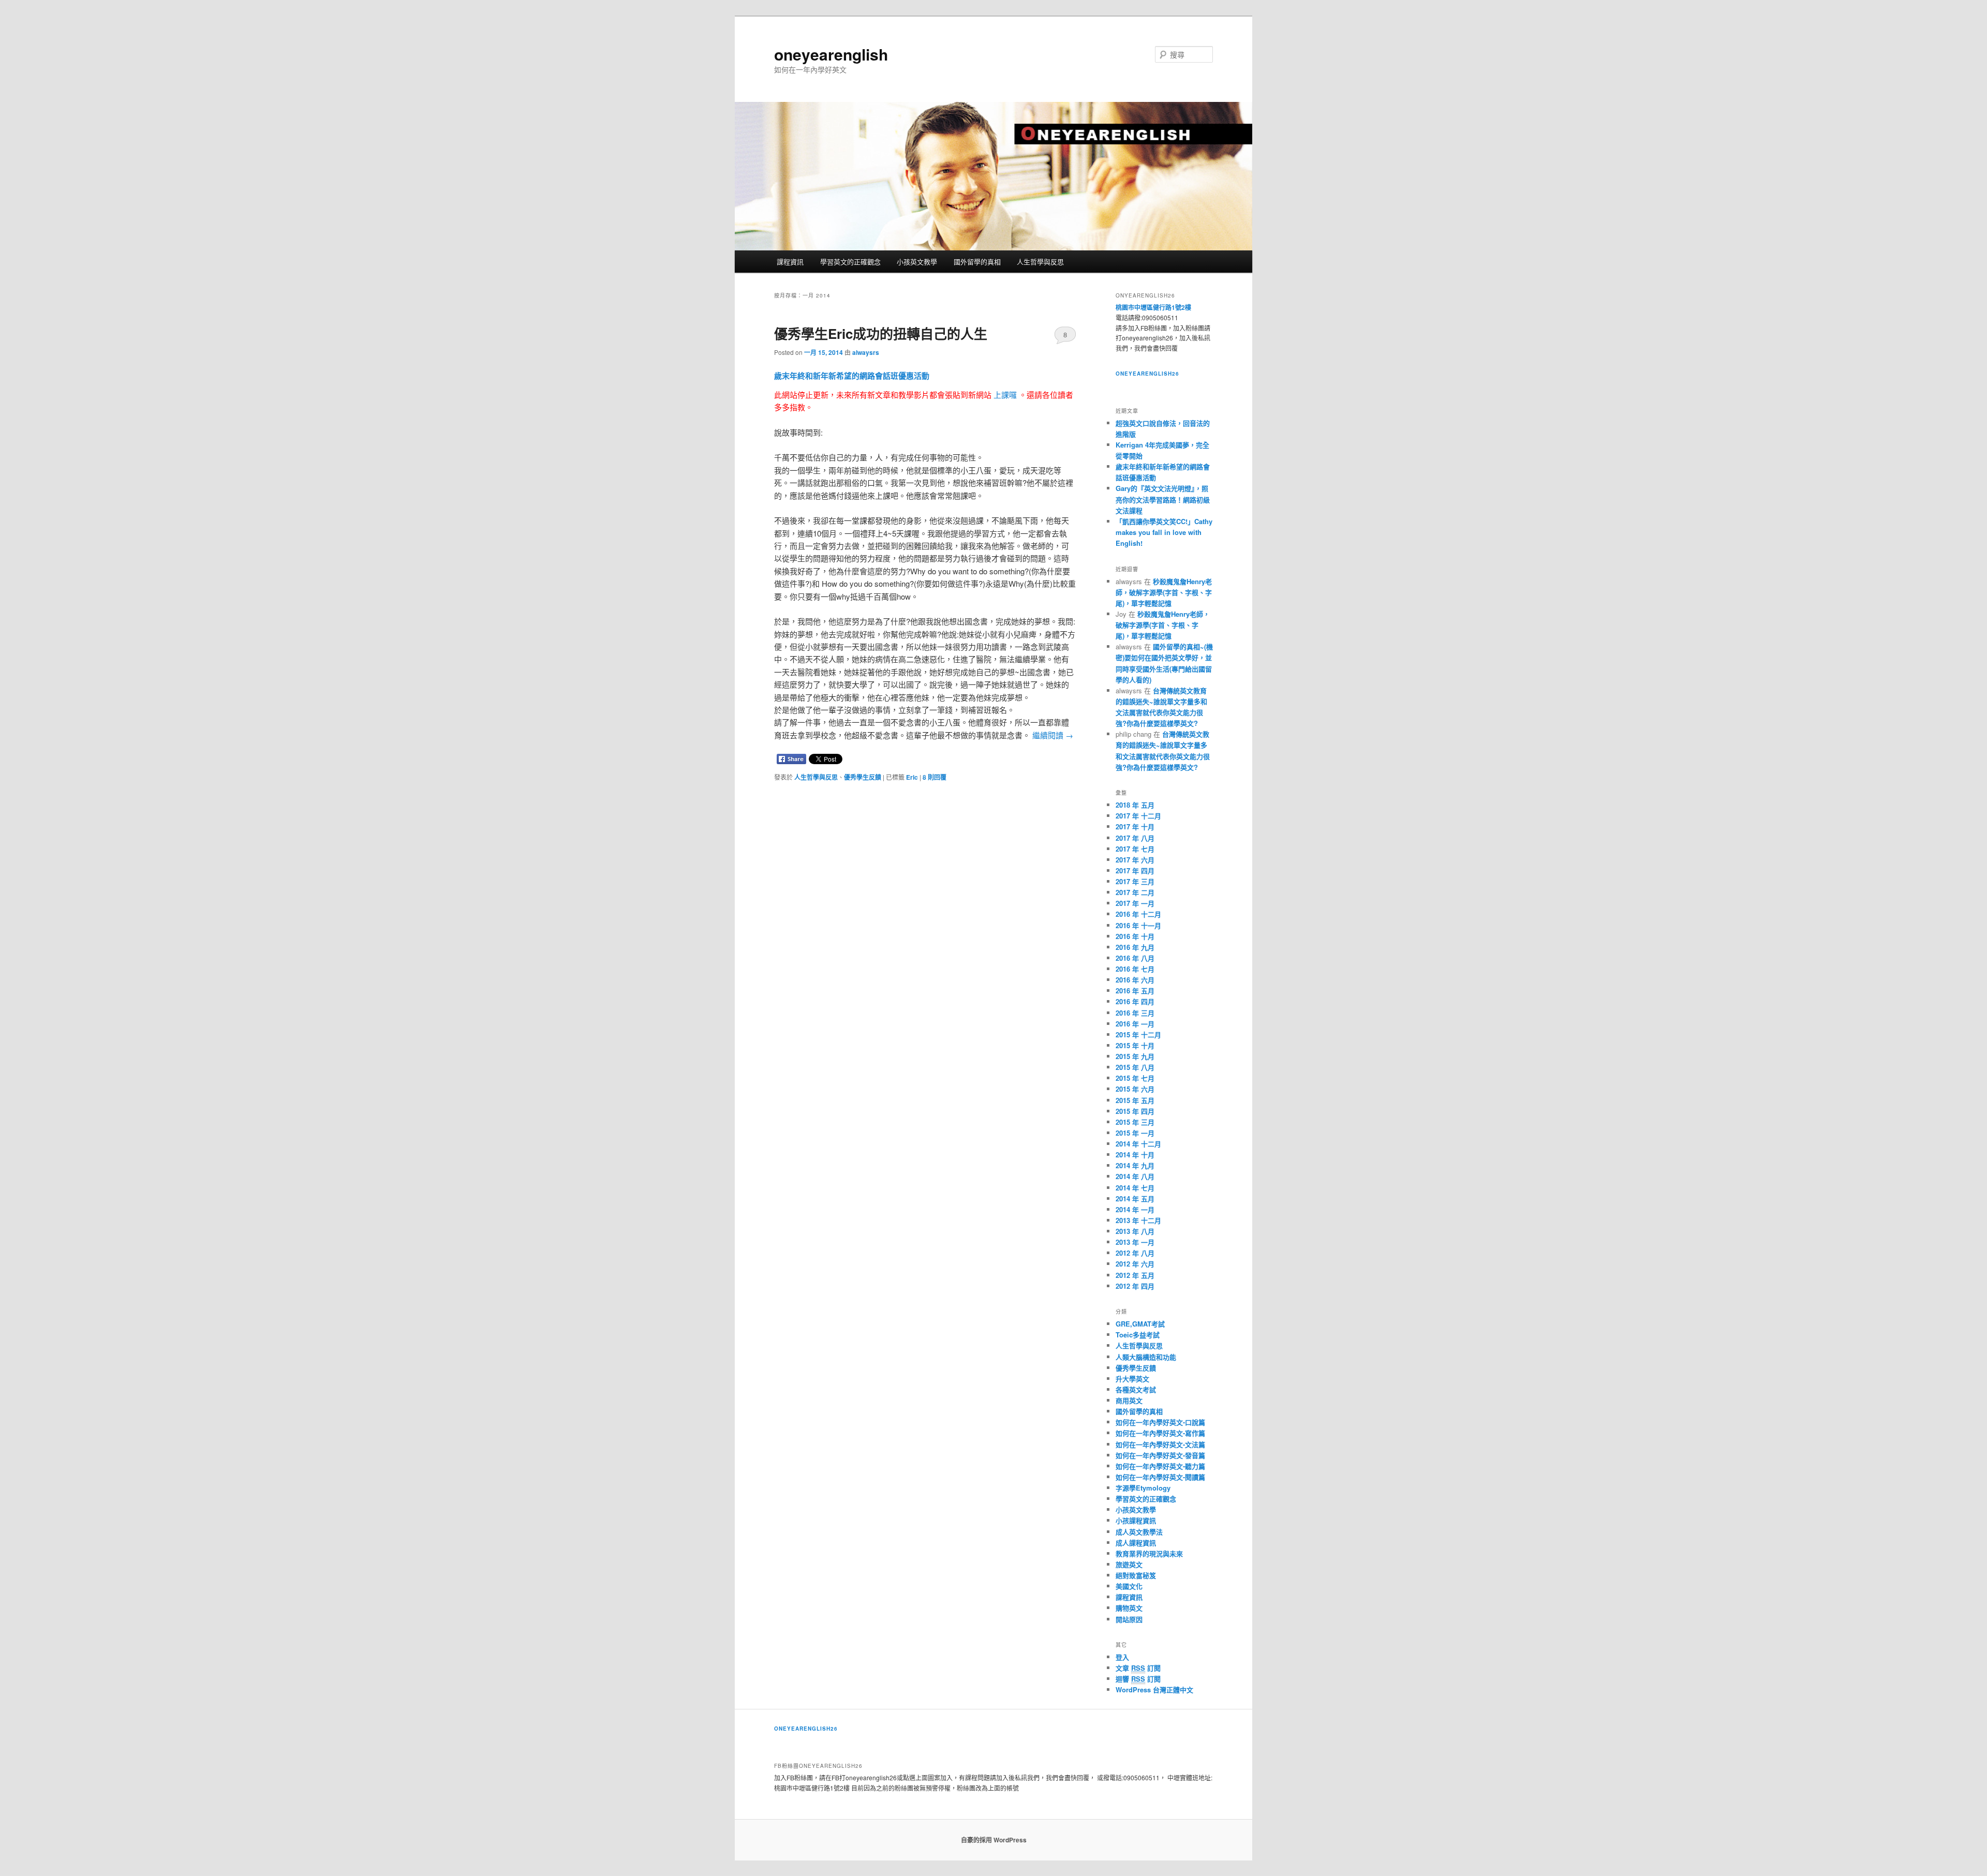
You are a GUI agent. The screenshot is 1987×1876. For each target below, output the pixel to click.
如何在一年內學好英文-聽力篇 (1160, 1466)
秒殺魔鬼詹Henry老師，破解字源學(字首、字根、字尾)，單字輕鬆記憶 (1164, 592)
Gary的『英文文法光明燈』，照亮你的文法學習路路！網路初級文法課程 (1163, 499)
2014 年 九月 (1135, 1165)
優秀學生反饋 (863, 777)
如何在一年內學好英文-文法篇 (1160, 1444)
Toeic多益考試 (1138, 1335)
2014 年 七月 (1135, 1188)
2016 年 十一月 (1138, 925)
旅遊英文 (1129, 1564)
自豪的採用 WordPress (994, 1840)
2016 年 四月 (1135, 1001)
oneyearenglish (831, 54)
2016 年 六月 (1135, 980)
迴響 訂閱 (1138, 1679)
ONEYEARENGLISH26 (806, 1729)
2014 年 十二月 (1138, 1144)
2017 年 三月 (1135, 881)
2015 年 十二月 (1138, 1034)
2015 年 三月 (1135, 1122)
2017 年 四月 (1135, 870)
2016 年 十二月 (1138, 914)
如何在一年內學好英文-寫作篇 (1160, 1433)
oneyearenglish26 (1147, 374)
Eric (912, 777)
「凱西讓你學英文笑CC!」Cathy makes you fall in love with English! (1164, 532)
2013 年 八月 (1135, 1231)
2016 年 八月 (1135, 958)
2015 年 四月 (1135, 1111)
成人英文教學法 (1139, 1532)
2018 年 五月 (1135, 805)
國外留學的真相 (977, 262)
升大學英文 (1132, 1379)
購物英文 (1129, 1608)
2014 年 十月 (1135, 1155)
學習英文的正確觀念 (850, 262)
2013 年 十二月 (1138, 1220)
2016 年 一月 (1135, 1024)
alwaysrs (866, 352)
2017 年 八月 (1135, 838)
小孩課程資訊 (1136, 1520)
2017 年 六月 (1135, 860)
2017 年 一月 (1135, 903)
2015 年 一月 (1135, 1133)
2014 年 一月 (1135, 1209)
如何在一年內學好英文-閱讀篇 (1160, 1477)
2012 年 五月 (1135, 1275)
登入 (1122, 1657)
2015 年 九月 (1135, 1056)
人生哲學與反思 (1040, 262)
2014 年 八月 (1135, 1176)
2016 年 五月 (1135, 991)
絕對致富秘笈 (1136, 1575)
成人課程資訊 (1136, 1543)
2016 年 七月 (1135, 969)
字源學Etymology (1143, 1488)
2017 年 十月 (1135, 827)
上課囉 (1005, 394)
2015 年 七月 (1135, 1078)
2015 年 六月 (1135, 1089)
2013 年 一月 (1135, 1242)
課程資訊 (790, 262)
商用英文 (1129, 1400)
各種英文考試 (1136, 1389)
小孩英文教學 (917, 262)
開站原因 (1129, 1619)
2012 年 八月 (1135, 1253)
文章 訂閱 (1138, 1668)
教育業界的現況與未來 (1149, 1553)
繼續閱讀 (1053, 735)
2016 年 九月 (1135, 947)
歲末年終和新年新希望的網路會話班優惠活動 (852, 376)
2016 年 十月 (1135, 936)
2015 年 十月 (1135, 1045)
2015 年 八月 (1135, 1067)
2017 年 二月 (1135, 892)
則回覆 (935, 777)
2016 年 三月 (1135, 1013)
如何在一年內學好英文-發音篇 (1160, 1455)
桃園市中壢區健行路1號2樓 (1153, 307)
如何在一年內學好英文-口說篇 (1160, 1422)
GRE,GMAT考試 (1140, 1324)
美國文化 (1129, 1586)
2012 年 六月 (1135, 1264)
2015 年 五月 (1135, 1100)
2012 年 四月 (1135, 1286)
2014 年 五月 (1135, 1198)
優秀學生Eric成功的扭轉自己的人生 (881, 333)
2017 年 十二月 (1138, 816)
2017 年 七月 (1135, 849)
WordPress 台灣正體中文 (1154, 1689)
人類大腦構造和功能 (1146, 1357)
